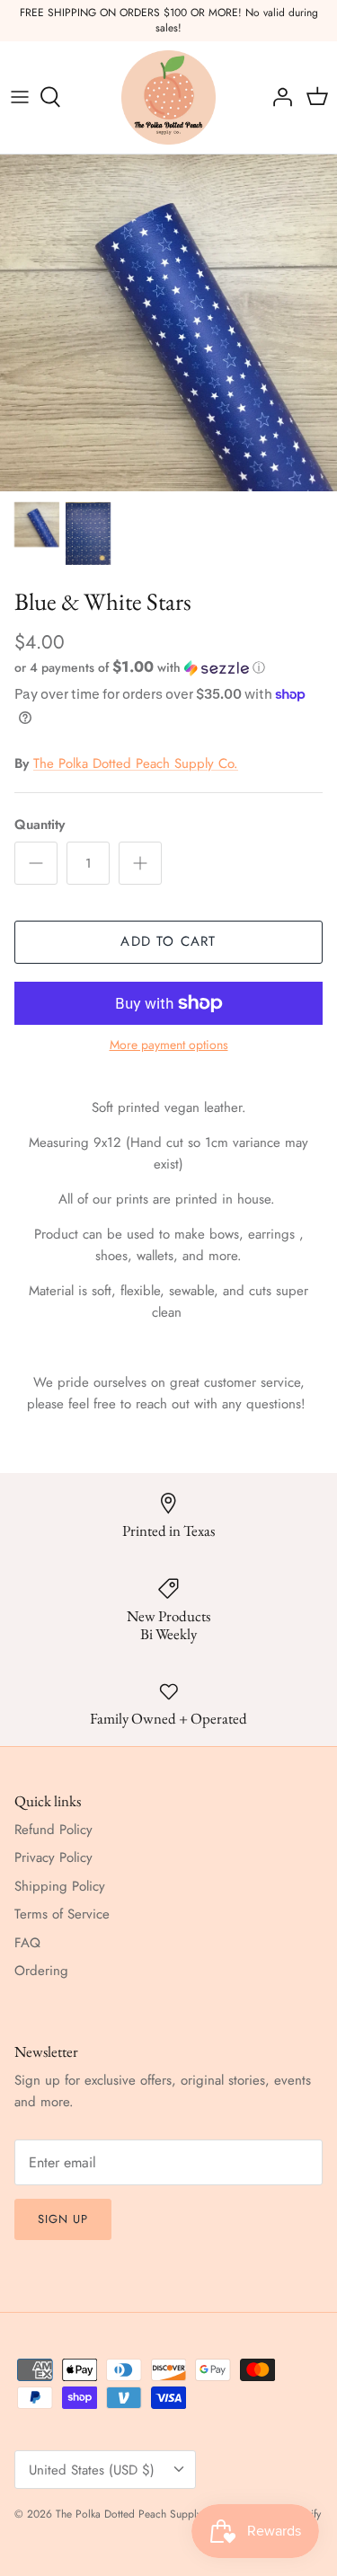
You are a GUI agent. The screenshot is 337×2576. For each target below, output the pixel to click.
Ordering (41, 1971)
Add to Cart (168, 941)
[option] (168, 323)
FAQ (27, 1943)
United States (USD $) (92, 2470)
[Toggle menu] (20, 97)
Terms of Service (62, 1914)
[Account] (278, 97)
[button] (168, 667)
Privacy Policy (53, 1857)
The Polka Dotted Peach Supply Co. (136, 763)
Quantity (40, 825)
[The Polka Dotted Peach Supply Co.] (168, 97)
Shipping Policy (60, 1886)
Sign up (63, 2219)
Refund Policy (53, 1830)
